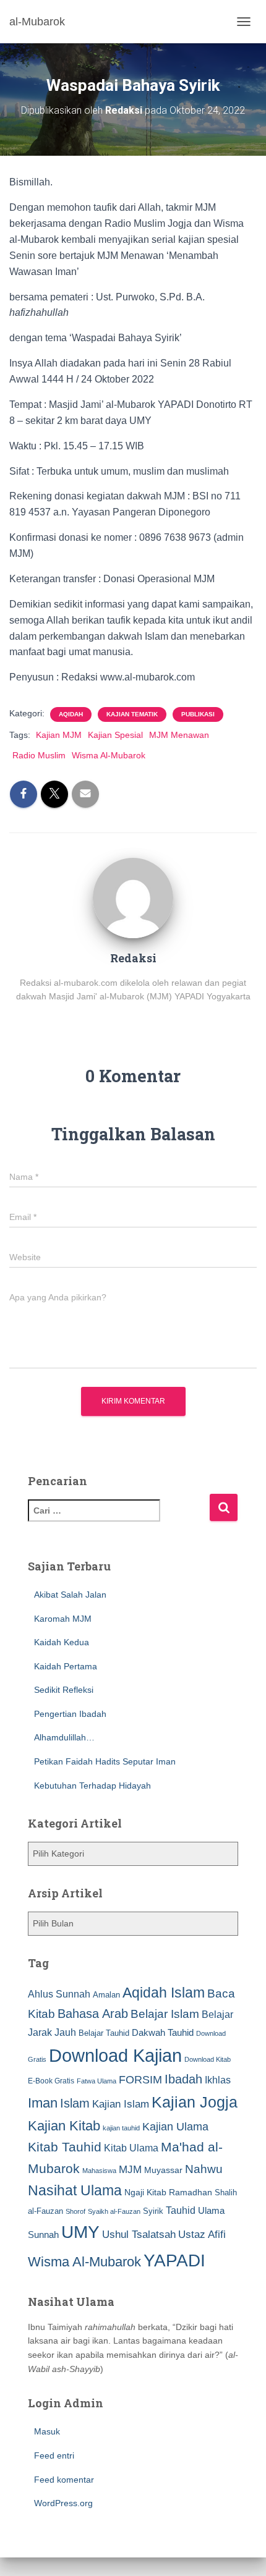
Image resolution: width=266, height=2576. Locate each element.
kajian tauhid (121, 2128)
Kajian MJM (59, 735)
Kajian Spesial (115, 735)
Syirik (153, 2211)
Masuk (47, 2431)
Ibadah (183, 2079)
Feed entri (54, 2455)
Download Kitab (208, 2059)
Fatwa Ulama (97, 2081)
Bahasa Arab (93, 2014)
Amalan (106, 1995)
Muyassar (163, 2170)
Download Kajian (115, 2055)
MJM (130, 2169)
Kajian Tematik (132, 714)
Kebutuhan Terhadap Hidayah (92, 1786)
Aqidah (71, 714)
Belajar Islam (165, 2014)
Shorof (75, 2211)
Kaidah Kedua (62, 1642)
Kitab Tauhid (65, 2147)
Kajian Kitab (64, 2126)
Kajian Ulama (175, 2127)
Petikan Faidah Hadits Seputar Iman (105, 1761)
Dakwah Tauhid (163, 2033)
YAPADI (174, 2260)
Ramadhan (191, 2192)
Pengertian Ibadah (70, 1714)
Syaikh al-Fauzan (114, 2211)
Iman (43, 2103)
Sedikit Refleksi (64, 1690)
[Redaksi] (133, 897)
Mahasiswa (99, 2171)
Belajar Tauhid (104, 2033)
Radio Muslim (39, 755)
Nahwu (204, 2169)
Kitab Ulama (131, 2148)
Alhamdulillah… (64, 1737)
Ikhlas (218, 2080)
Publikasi (198, 714)
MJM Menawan (179, 735)
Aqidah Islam (164, 1993)
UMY (80, 2232)
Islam (75, 2103)
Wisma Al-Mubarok (109, 755)
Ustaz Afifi (202, 2235)
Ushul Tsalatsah (139, 2235)
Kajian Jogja (195, 2102)
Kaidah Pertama (66, 1666)
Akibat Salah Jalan (70, 1595)
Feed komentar (64, 2480)
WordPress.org (63, 2503)
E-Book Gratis (51, 2081)
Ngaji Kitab (145, 2193)
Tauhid (181, 2210)
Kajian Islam (121, 2104)
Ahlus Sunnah (59, 1994)
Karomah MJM (63, 1619)
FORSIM (140, 2079)
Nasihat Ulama (75, 2190)
